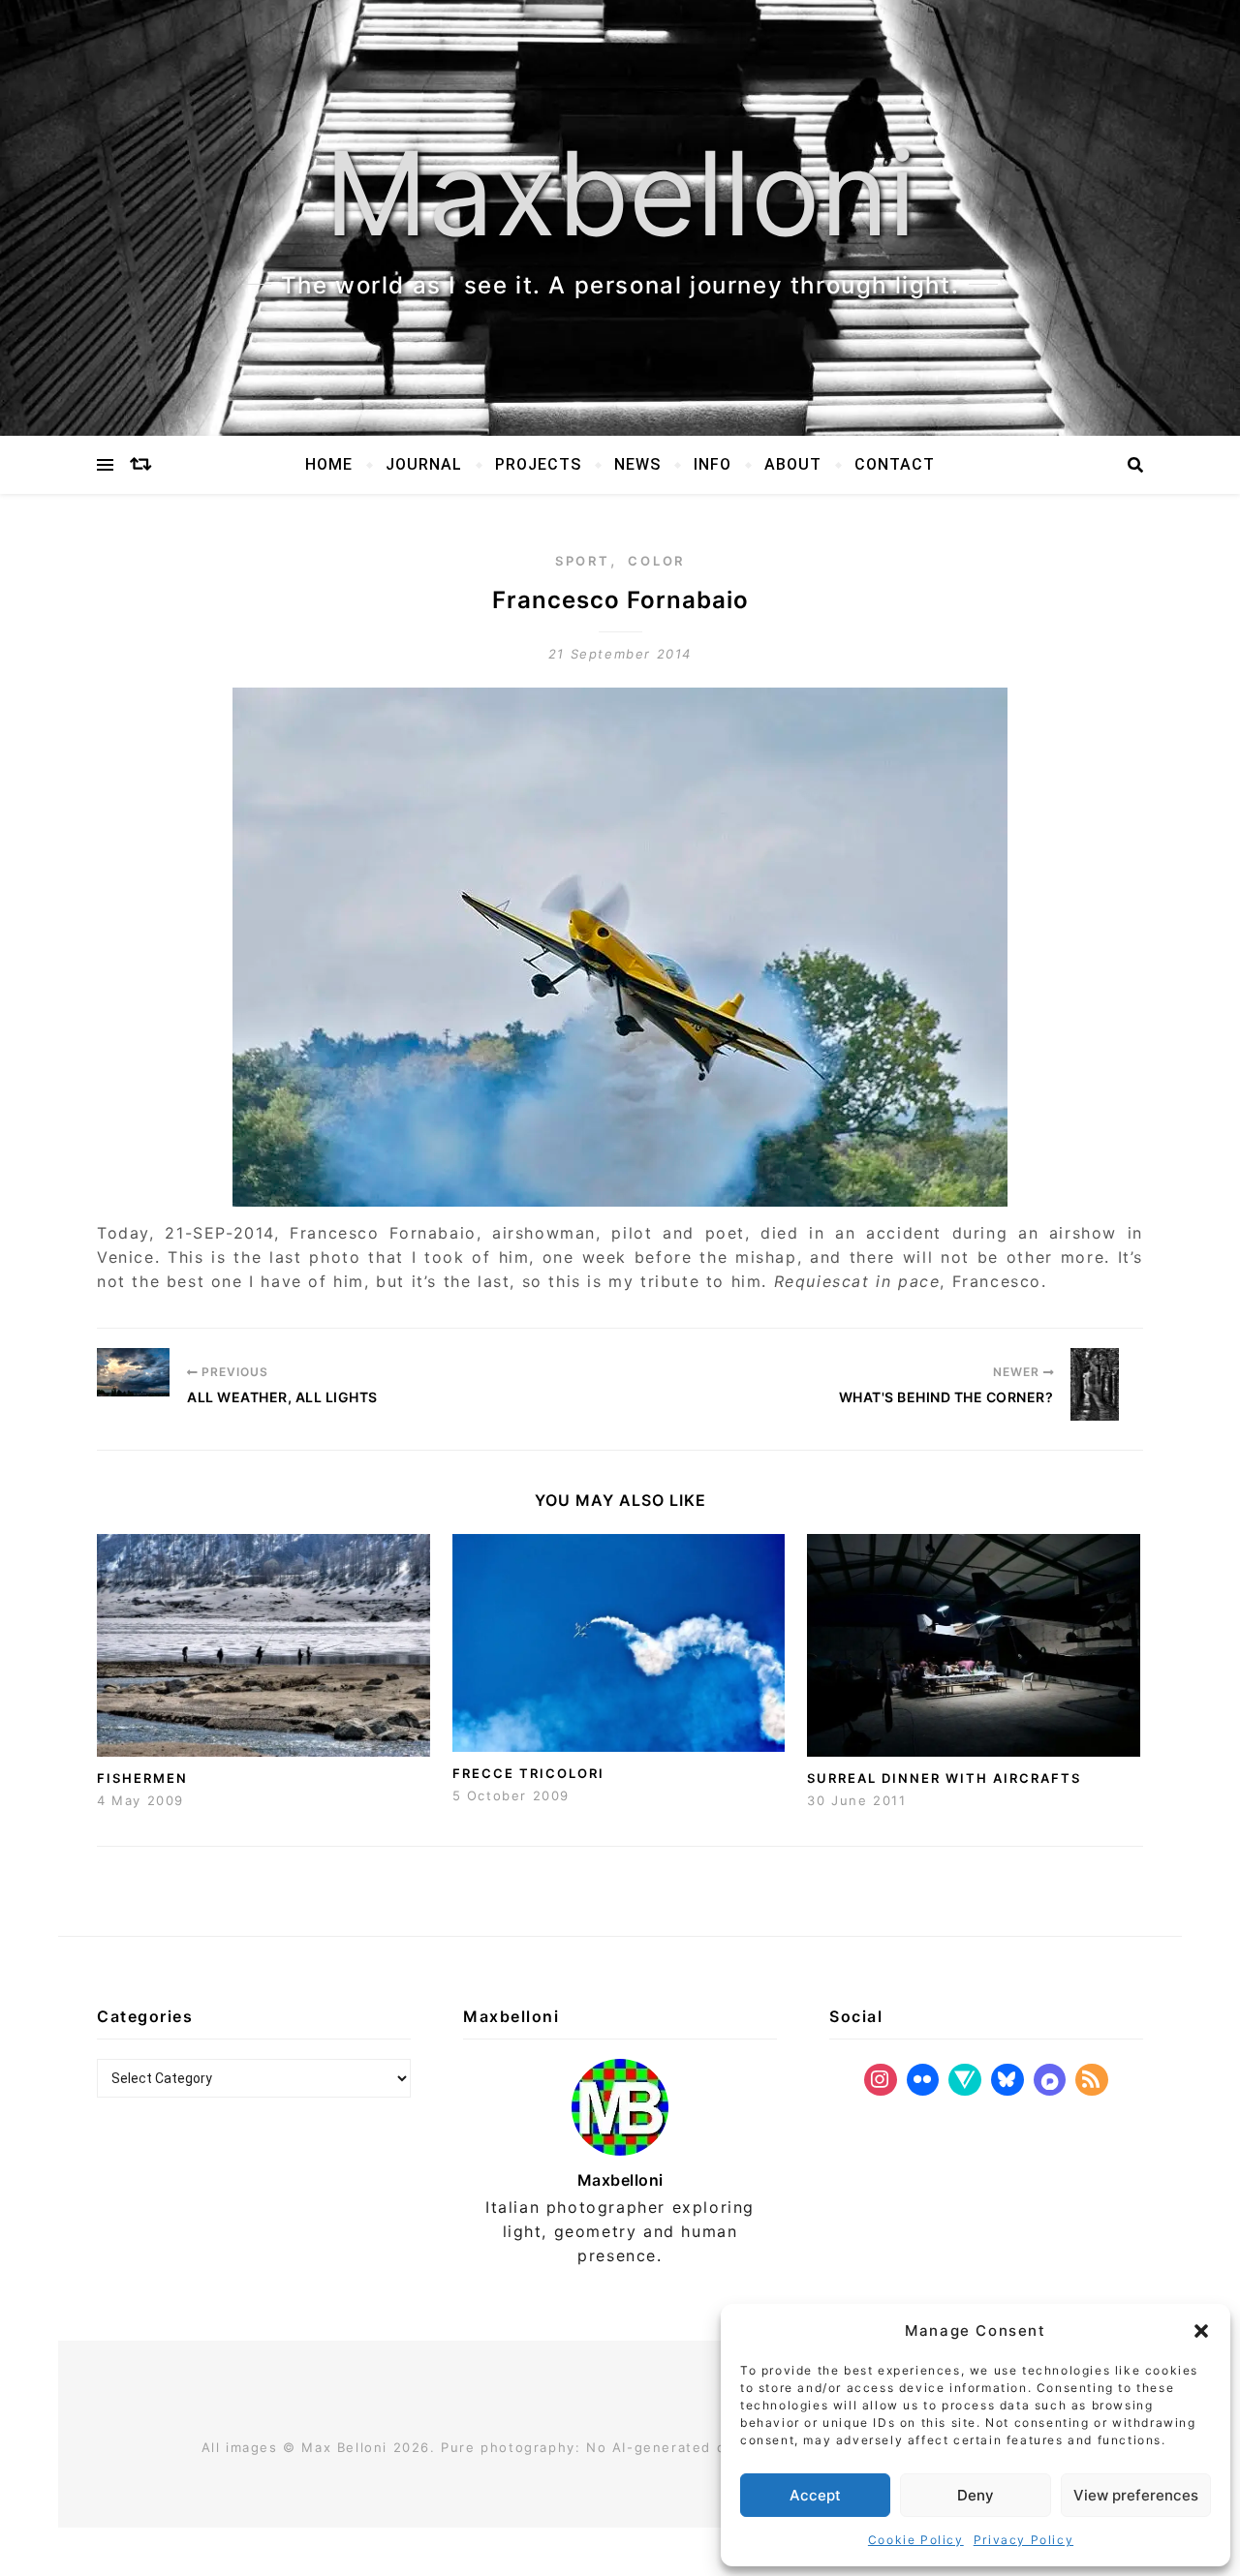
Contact (895, 464)
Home (329, 464)
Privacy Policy (1023, 2540)
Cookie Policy (916, 2540)
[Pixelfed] (1050, 2080)
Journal (424, 464)
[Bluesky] (1007, 2080)
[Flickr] (923, 2080)
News (637, 464)
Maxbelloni (620, 193)
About (793, 464)
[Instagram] (881, 2080)
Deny (976, 2495)
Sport (583, 561)
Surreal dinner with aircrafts (944, 1778)
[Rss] (1092, 2080)
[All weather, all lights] (133, 1372)
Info (713, 464)
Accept (815, 2495)
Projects (538, 464)
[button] (1201, 2331)
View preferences (1136, 2495)
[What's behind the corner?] (1107, 1384)
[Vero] (965, 2080)
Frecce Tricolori (528, 1773)
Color (656, 561)
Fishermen (142, 1778)
